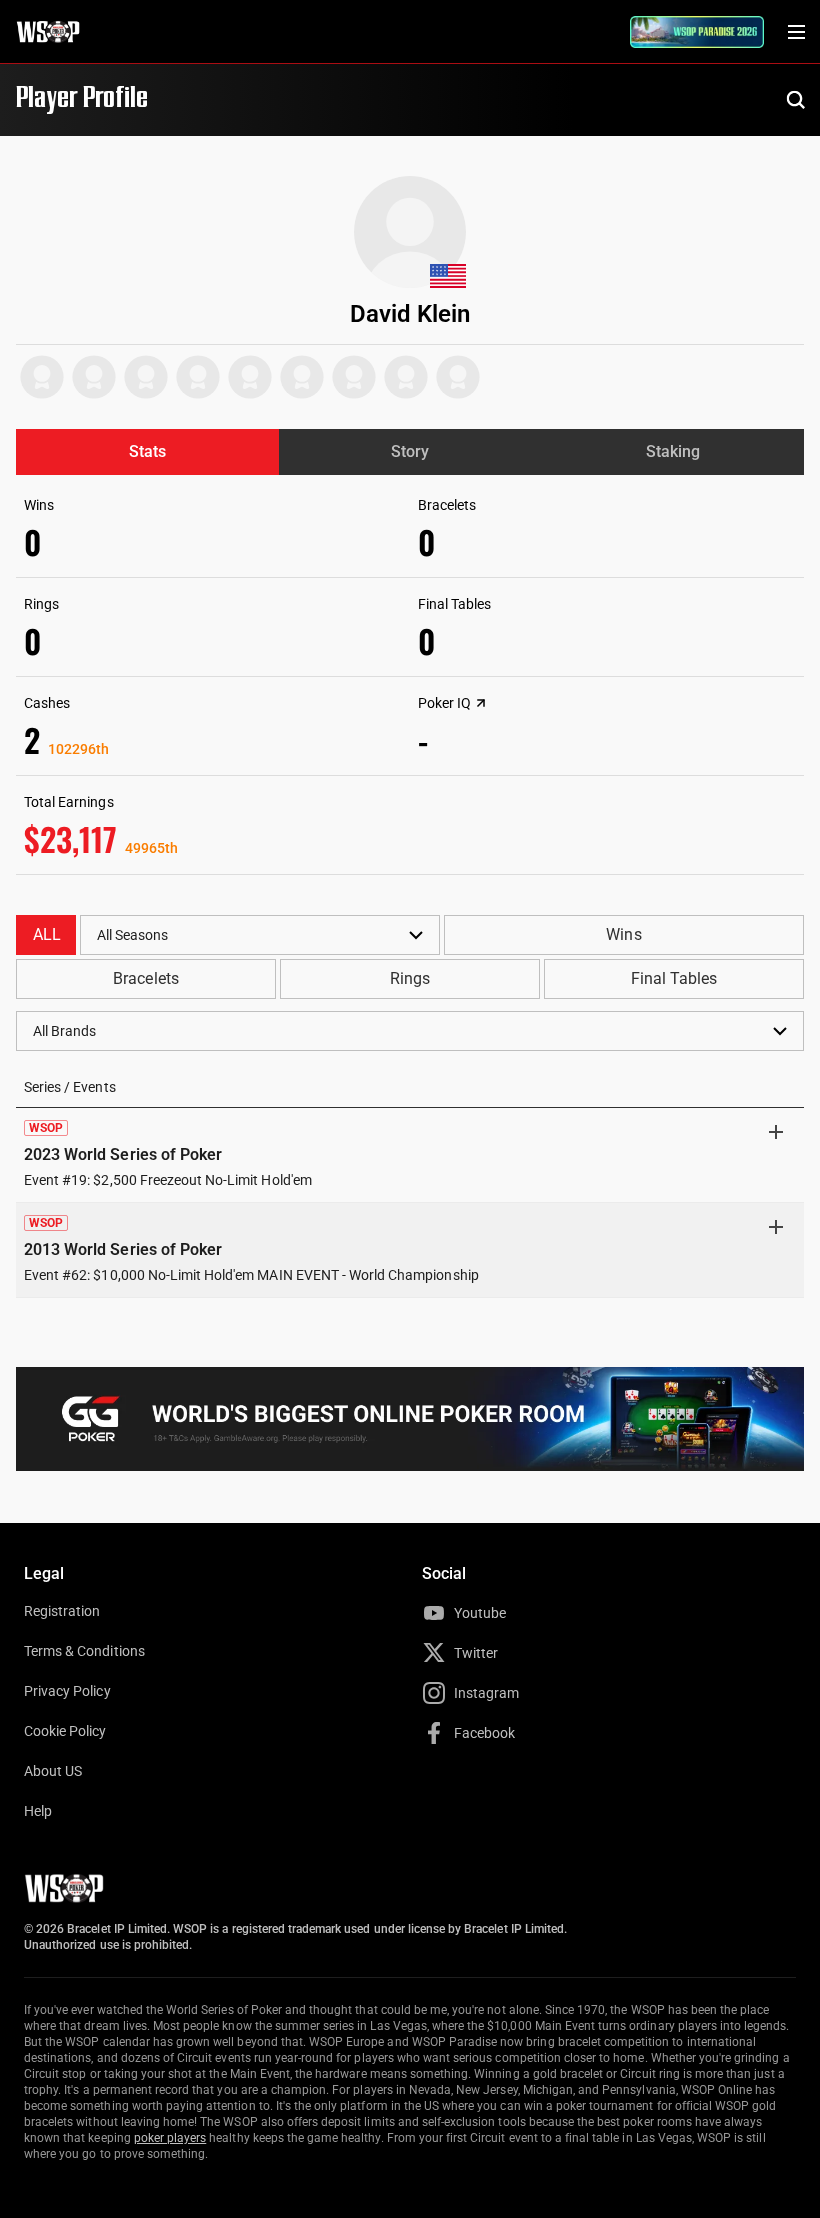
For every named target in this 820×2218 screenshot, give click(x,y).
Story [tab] (410, 451)
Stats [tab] (147, 451)
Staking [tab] (673, 451)
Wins (623, 934)
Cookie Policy (65, 1731)
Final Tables (674, 978)
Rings (410, 978)
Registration (62, 1611)
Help (38, 1811)
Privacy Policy (67, 1691)
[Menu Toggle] (796, 32)
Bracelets (145, 978)
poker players (170, 2138)
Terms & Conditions (84, 1651)
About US (53, 1771)
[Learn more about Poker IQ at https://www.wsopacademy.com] (481, 703)
